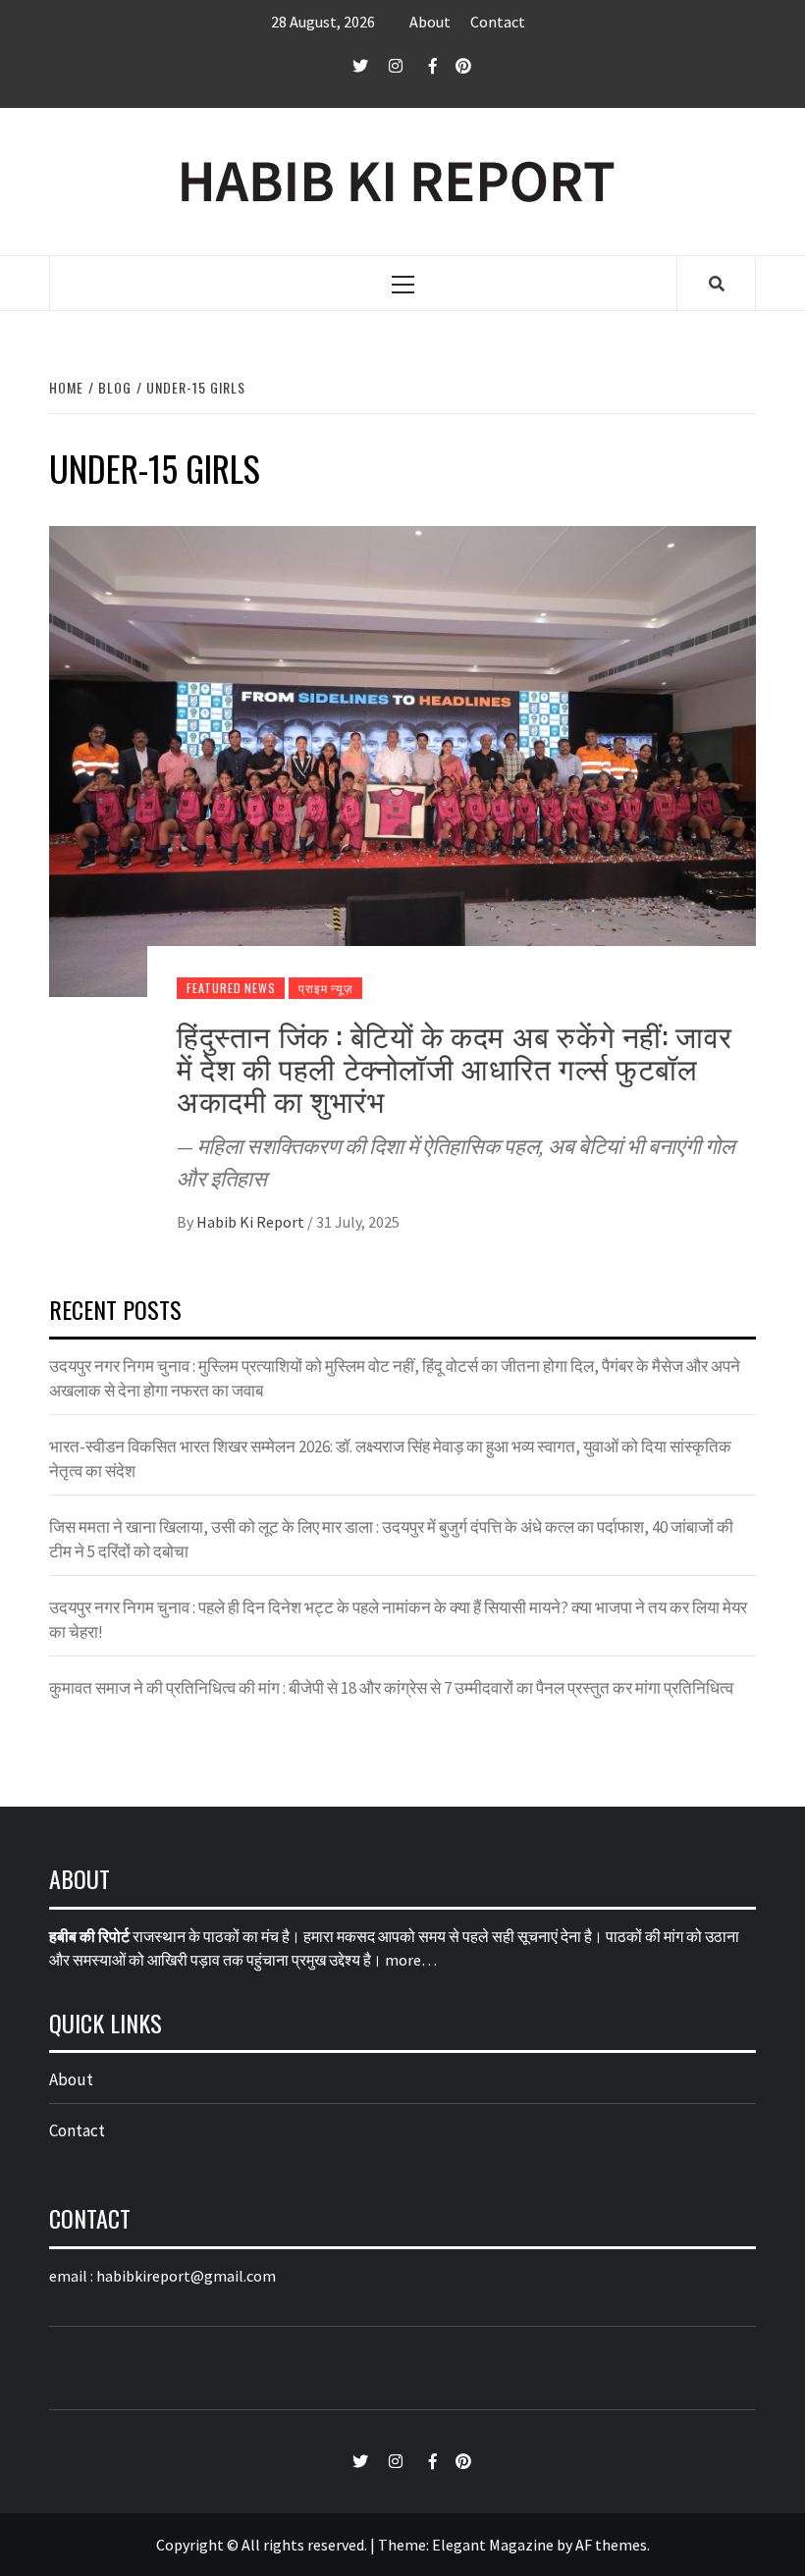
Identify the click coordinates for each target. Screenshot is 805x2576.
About (430, 22)
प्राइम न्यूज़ (325, 988)
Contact (498, 22)
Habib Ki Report (252, 1222)
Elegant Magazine (493, 2545)
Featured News (231, 988)
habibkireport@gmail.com (186, 2276)
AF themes (611, 2545)
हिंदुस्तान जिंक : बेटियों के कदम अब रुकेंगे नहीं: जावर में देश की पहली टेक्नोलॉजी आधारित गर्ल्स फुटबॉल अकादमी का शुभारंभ (455, 1067)
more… (411, 1960)
